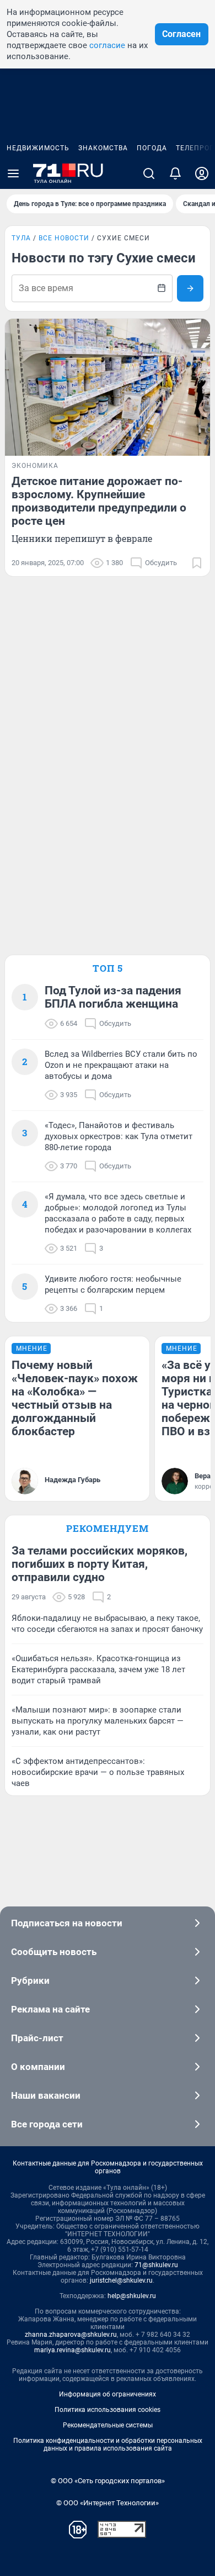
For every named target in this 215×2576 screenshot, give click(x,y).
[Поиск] (149, 173)
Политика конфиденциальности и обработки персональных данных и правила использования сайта (108, 2445)
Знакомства (103, 148)
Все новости (64, 238)
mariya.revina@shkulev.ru (72, 2350)
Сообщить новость (54, 1952)
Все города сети (47, 2124)
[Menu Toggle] (13, 173)
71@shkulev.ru (156, 2265)
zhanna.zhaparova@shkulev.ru (71, 2335)
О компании (38, 2067)
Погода (152, 148)
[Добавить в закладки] (197, 563)
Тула (21, 238)
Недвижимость (38, 148)
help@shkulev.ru (132, 2296)
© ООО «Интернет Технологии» (108, 2503)
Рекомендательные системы (108, 2425)
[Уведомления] (175, 173)
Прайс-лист (37, 2038)
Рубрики (30, 1980)
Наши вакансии (46, 2095)
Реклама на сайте (50, 2009)
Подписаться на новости (67, 1923)
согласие (107, 45)
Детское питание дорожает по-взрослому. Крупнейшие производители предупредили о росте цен (99, 501)
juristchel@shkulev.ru (121, 2280)
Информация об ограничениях (108, 2394)
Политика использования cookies (108, 2410)
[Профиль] (202, 173)
